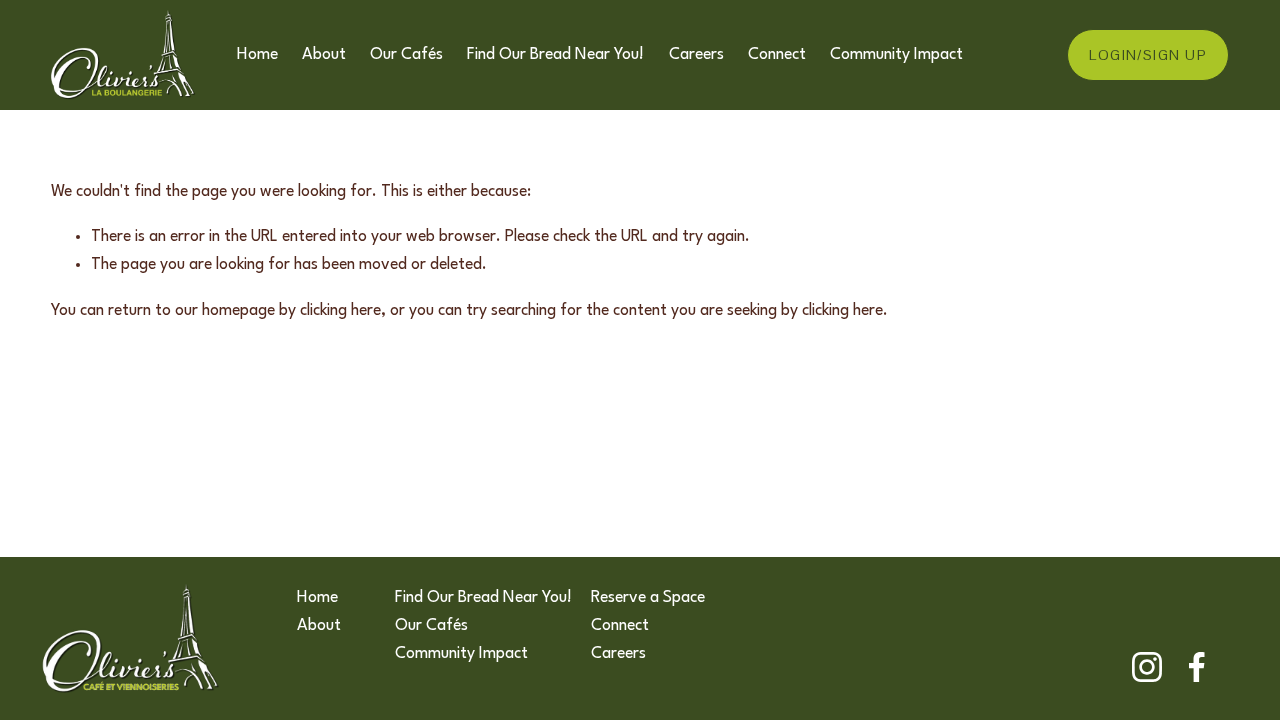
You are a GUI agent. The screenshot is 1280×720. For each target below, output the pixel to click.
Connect (777, 55)
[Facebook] (1197, 667)
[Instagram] (1147, 667)
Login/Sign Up (1148, 55)
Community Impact (896, 55)
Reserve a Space (648, 598)
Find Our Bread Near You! (555, 55)
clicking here (340, 311)
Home (257, 55)
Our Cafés (406, 55)
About (324, 55)
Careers (696, 55)
